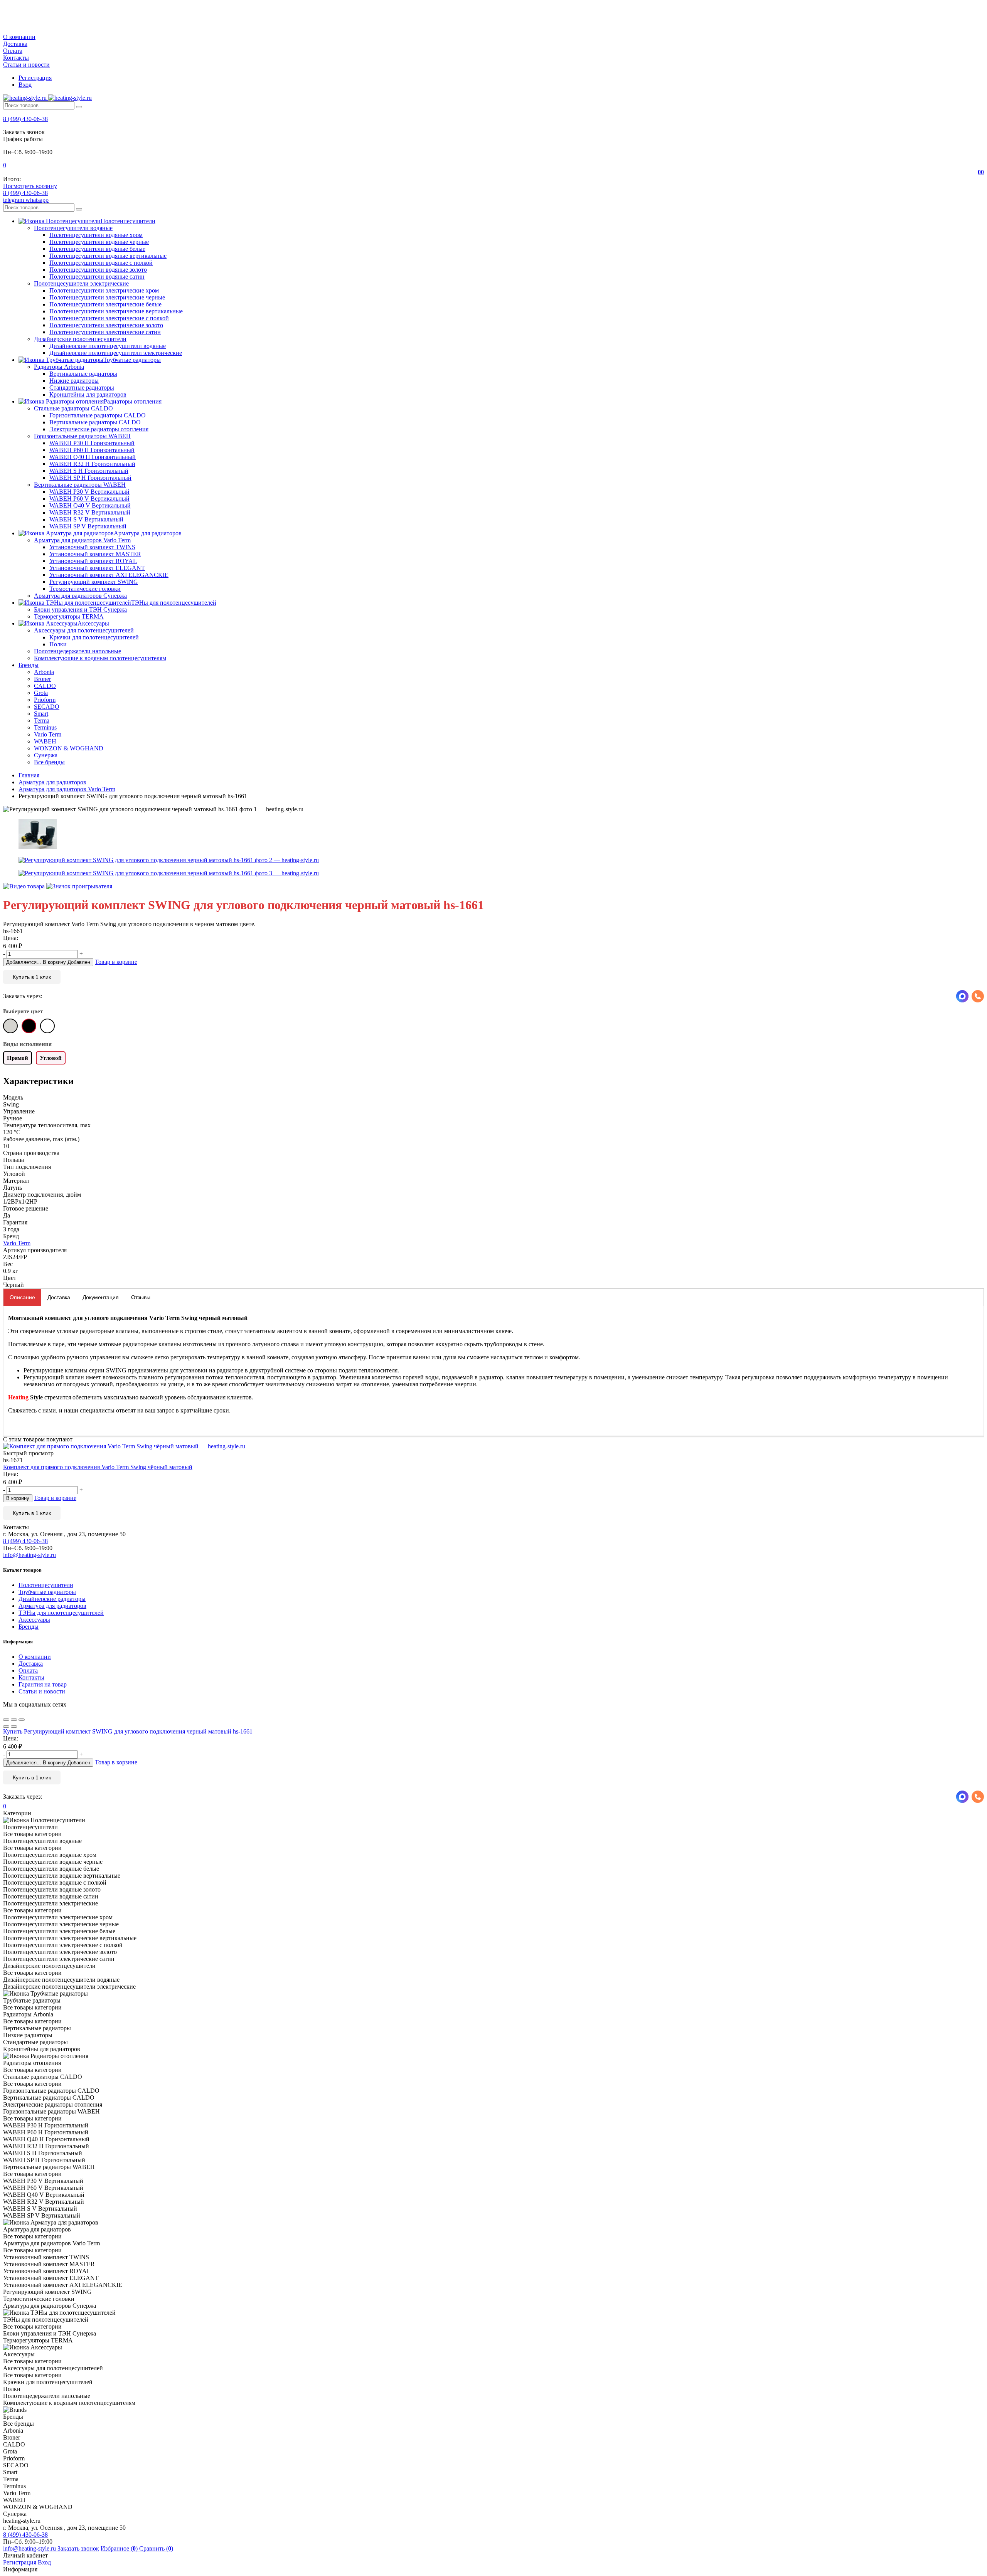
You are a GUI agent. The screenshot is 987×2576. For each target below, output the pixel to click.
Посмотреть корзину (30, 186)
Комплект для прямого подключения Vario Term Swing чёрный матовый (98, 1467)
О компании (19, 37)
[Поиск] (79, 107)
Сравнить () (156, 2548)
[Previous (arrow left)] (6, 1727)
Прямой (18, 1058)
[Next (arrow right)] (14, 1727)
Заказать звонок (78, 2548)
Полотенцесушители (46, 1585)
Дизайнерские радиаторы (52, 1599)
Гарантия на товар (43, 1684)
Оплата (13, 51)
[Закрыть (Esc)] (6, 1720)
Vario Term (17, 1243)
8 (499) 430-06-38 (25, 119)
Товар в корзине (116, 962)
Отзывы (141, 1297)
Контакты (16, 58)
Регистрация (35, 78)
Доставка (15, 44)
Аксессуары (34, 1620)
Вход (25, 85)
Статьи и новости (26, 65)
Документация (101, 1297)
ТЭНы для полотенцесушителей (61, 1613)
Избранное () (120, 2548)
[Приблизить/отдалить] (22, 1720)
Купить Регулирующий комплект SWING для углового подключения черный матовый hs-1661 (128, 1731)
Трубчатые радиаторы (47, 1592)
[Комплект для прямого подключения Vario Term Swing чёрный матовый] (493, 1446)
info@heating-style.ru (29, 1555)
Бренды (29, 1627)
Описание (22, 1297)
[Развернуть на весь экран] (14, 1720)
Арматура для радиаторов (52, 1606)
